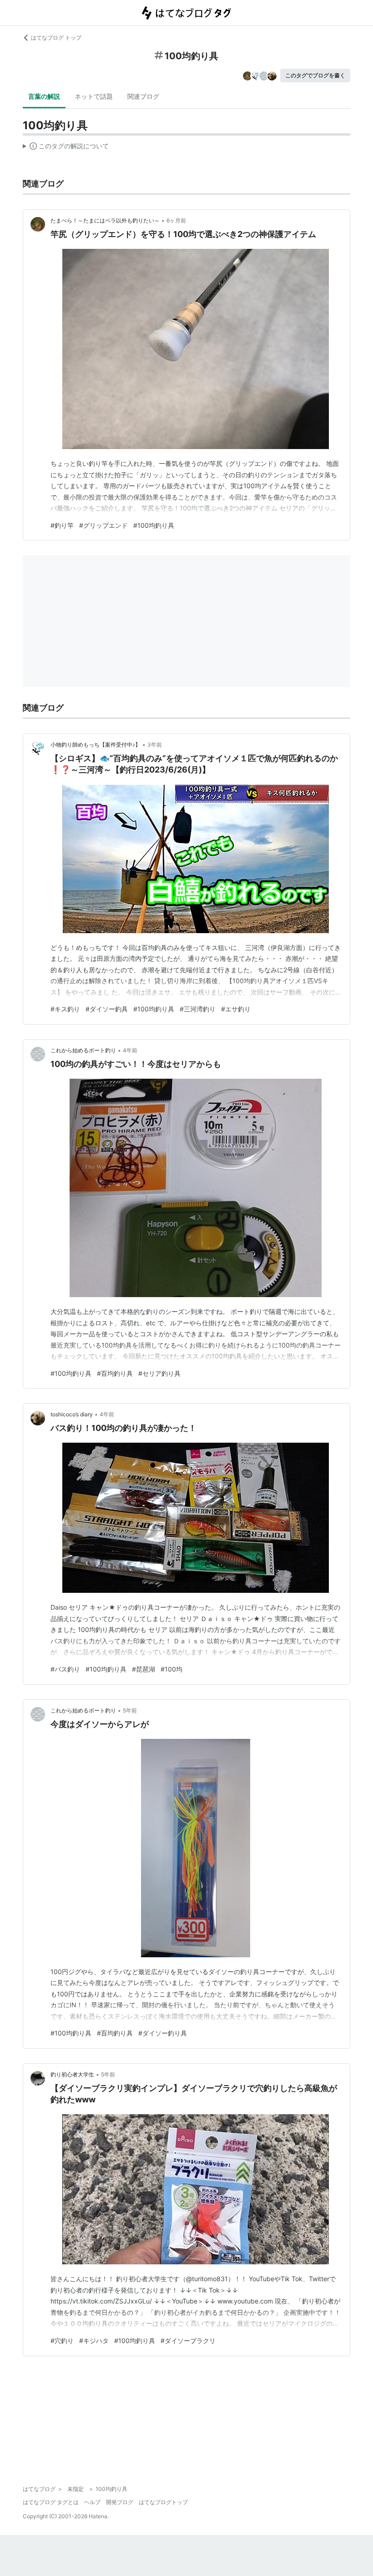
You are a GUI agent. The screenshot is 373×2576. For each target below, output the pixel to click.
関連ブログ (143, 96)
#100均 (171, 1669)
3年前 (155, 745)
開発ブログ (120, 2502)
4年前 (130, 1050)
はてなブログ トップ (56, 38)
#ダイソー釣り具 (163, 2033)
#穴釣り (62, 2341)
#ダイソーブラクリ (188, 2341)
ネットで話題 (94, 96)
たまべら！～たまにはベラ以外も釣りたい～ (105, 220)
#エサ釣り (236, 1009)
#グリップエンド (103, 525)
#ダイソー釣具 (107, 1009)
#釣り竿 (62, 525)
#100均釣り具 (154, 525)
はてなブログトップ (163, 2502)
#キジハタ (94, 2341)
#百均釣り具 (115, 1373)
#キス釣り (65, 1009)
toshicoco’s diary (72, 1414)
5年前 (130, 1710)
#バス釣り (65, 1669)
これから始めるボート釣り (83, 1050)
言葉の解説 (44, 96)
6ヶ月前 (176, 220)
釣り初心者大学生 (72, 2074)
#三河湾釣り (198, 1009)
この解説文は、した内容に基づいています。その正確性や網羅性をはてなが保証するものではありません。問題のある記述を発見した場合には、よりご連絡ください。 (66, 148)
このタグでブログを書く (315, 75)
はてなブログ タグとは (51, 2502)
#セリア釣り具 (159, 1373)
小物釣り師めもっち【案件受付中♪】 (96, 745)
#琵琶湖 (144, 1669)
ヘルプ (92, 2502)
